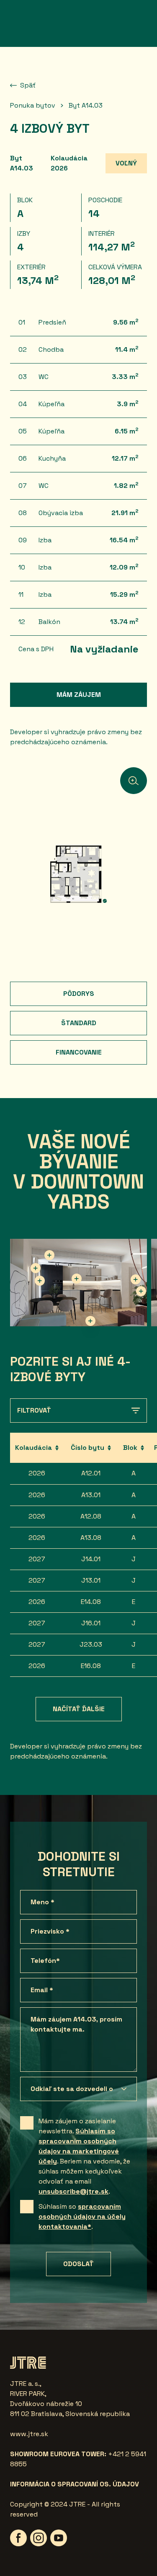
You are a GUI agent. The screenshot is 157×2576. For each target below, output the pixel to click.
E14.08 (91, 1602)
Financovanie (79, 1052)
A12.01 (91, 1473)
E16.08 (91, 1666)
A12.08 (91, 1516)
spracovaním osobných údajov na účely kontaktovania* (82, 2216)
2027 (37, 1559)
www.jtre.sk (29, 2434)
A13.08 (91, 1538)
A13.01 (91, 1495)
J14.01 (91, 1559)
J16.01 (91, 1623)
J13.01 (91, 1580)
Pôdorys (79, 994)
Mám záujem (79, 695)
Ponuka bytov (33, 105)
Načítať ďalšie (79, 1709)
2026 (37, 1473)
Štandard (79, 1023)
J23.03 (91, 1644)
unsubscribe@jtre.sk (73, 2191)
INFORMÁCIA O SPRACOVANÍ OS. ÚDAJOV (75, 2484)
